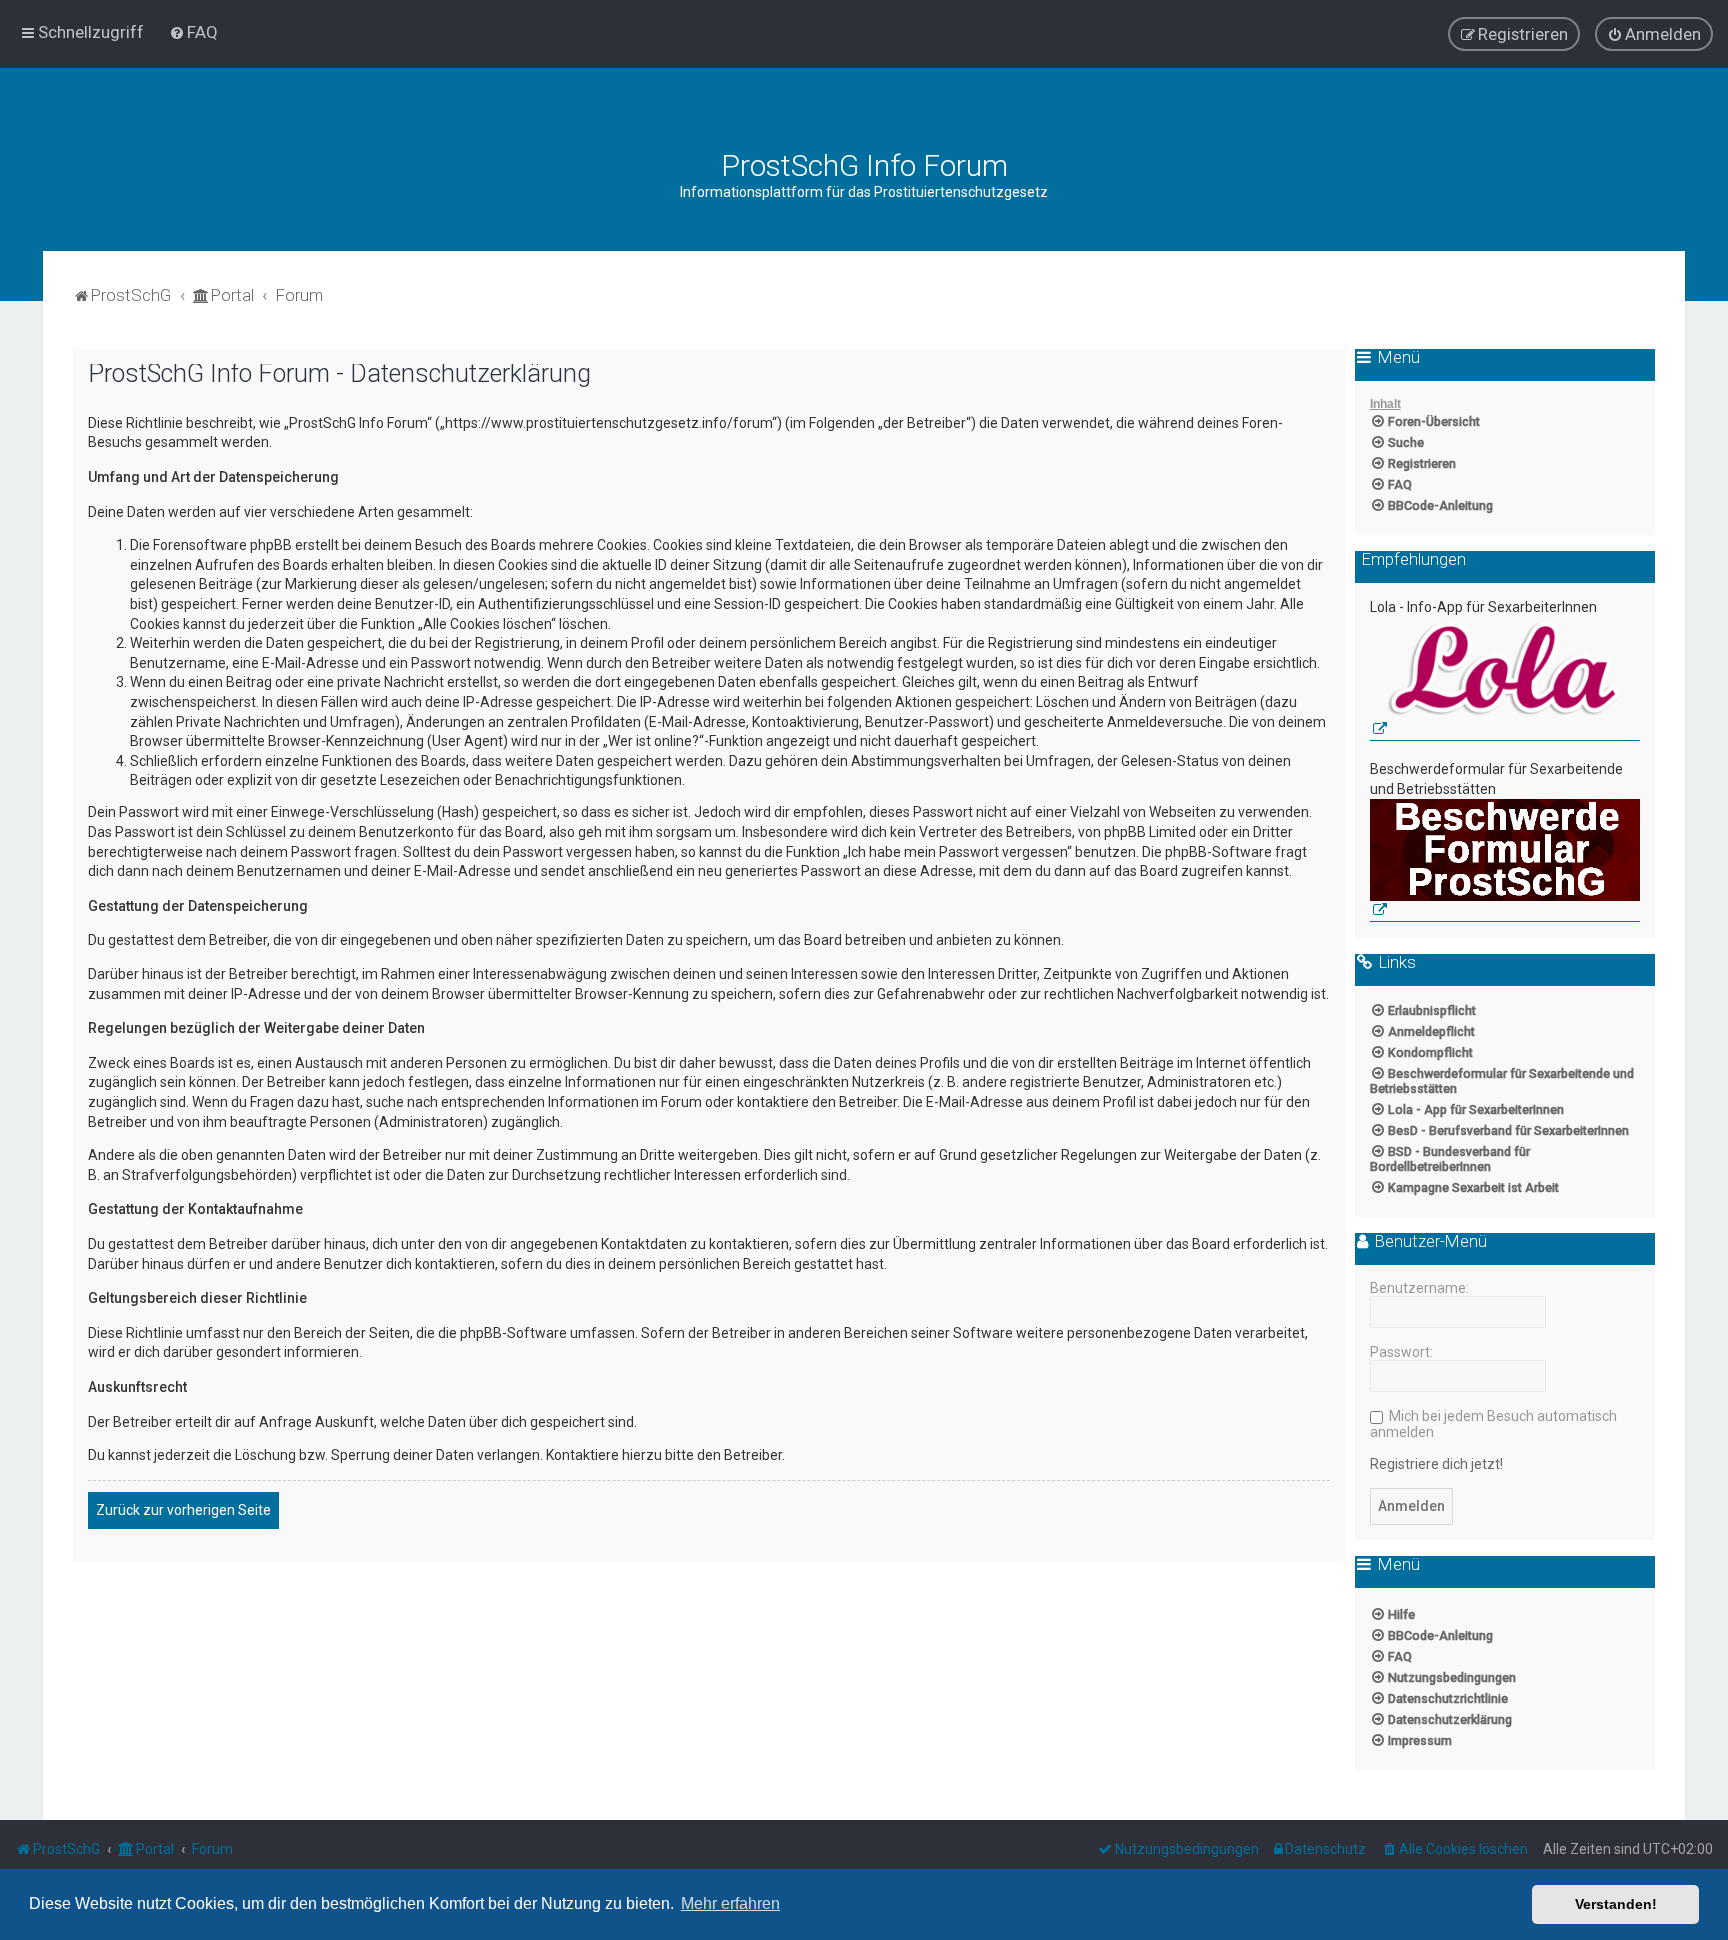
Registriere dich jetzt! (1436, 1464)
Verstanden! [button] (1616, 1904)
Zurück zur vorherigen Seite (183, 1510)
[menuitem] (193, 32)
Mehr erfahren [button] (730, 1903)
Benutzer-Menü (1429, 1242)
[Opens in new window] (1505, 679)
